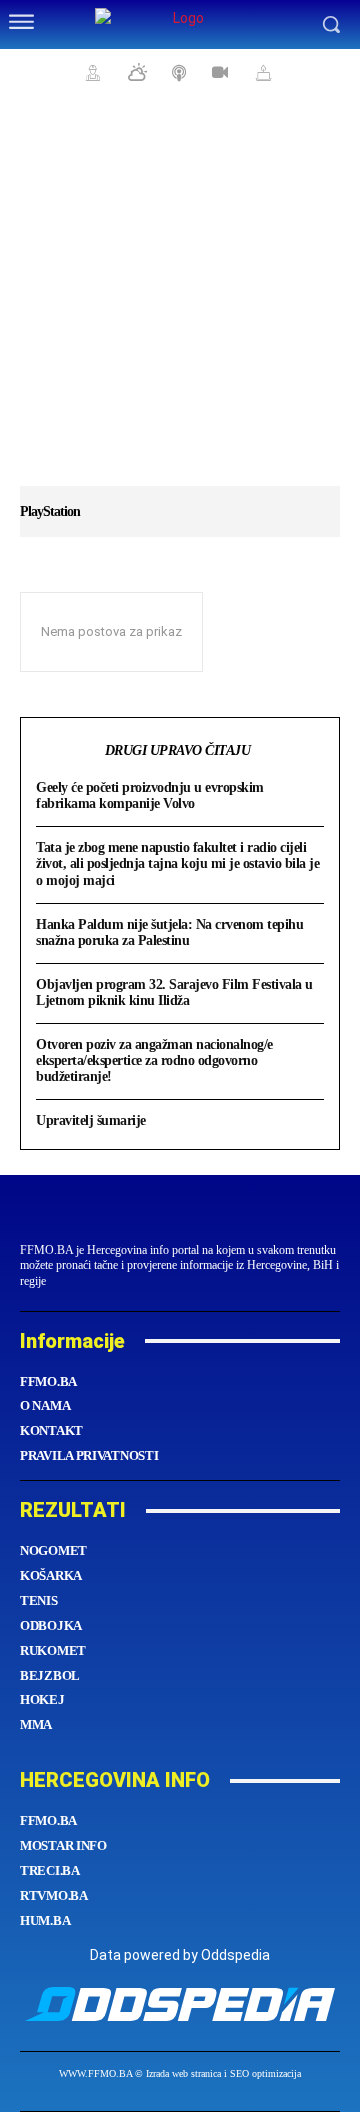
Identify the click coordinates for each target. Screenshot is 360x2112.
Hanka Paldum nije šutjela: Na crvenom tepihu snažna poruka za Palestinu (169, 932)
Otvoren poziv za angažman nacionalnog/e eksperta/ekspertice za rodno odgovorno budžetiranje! (154, 1060)
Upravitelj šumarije (91, 1120)
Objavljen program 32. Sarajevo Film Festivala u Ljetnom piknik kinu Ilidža (174, 992)
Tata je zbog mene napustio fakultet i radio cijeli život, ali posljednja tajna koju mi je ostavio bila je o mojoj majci (177, 863)
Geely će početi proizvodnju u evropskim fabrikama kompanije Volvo (150, 795)
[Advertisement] (180, 300)
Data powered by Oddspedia (180, 1955)
